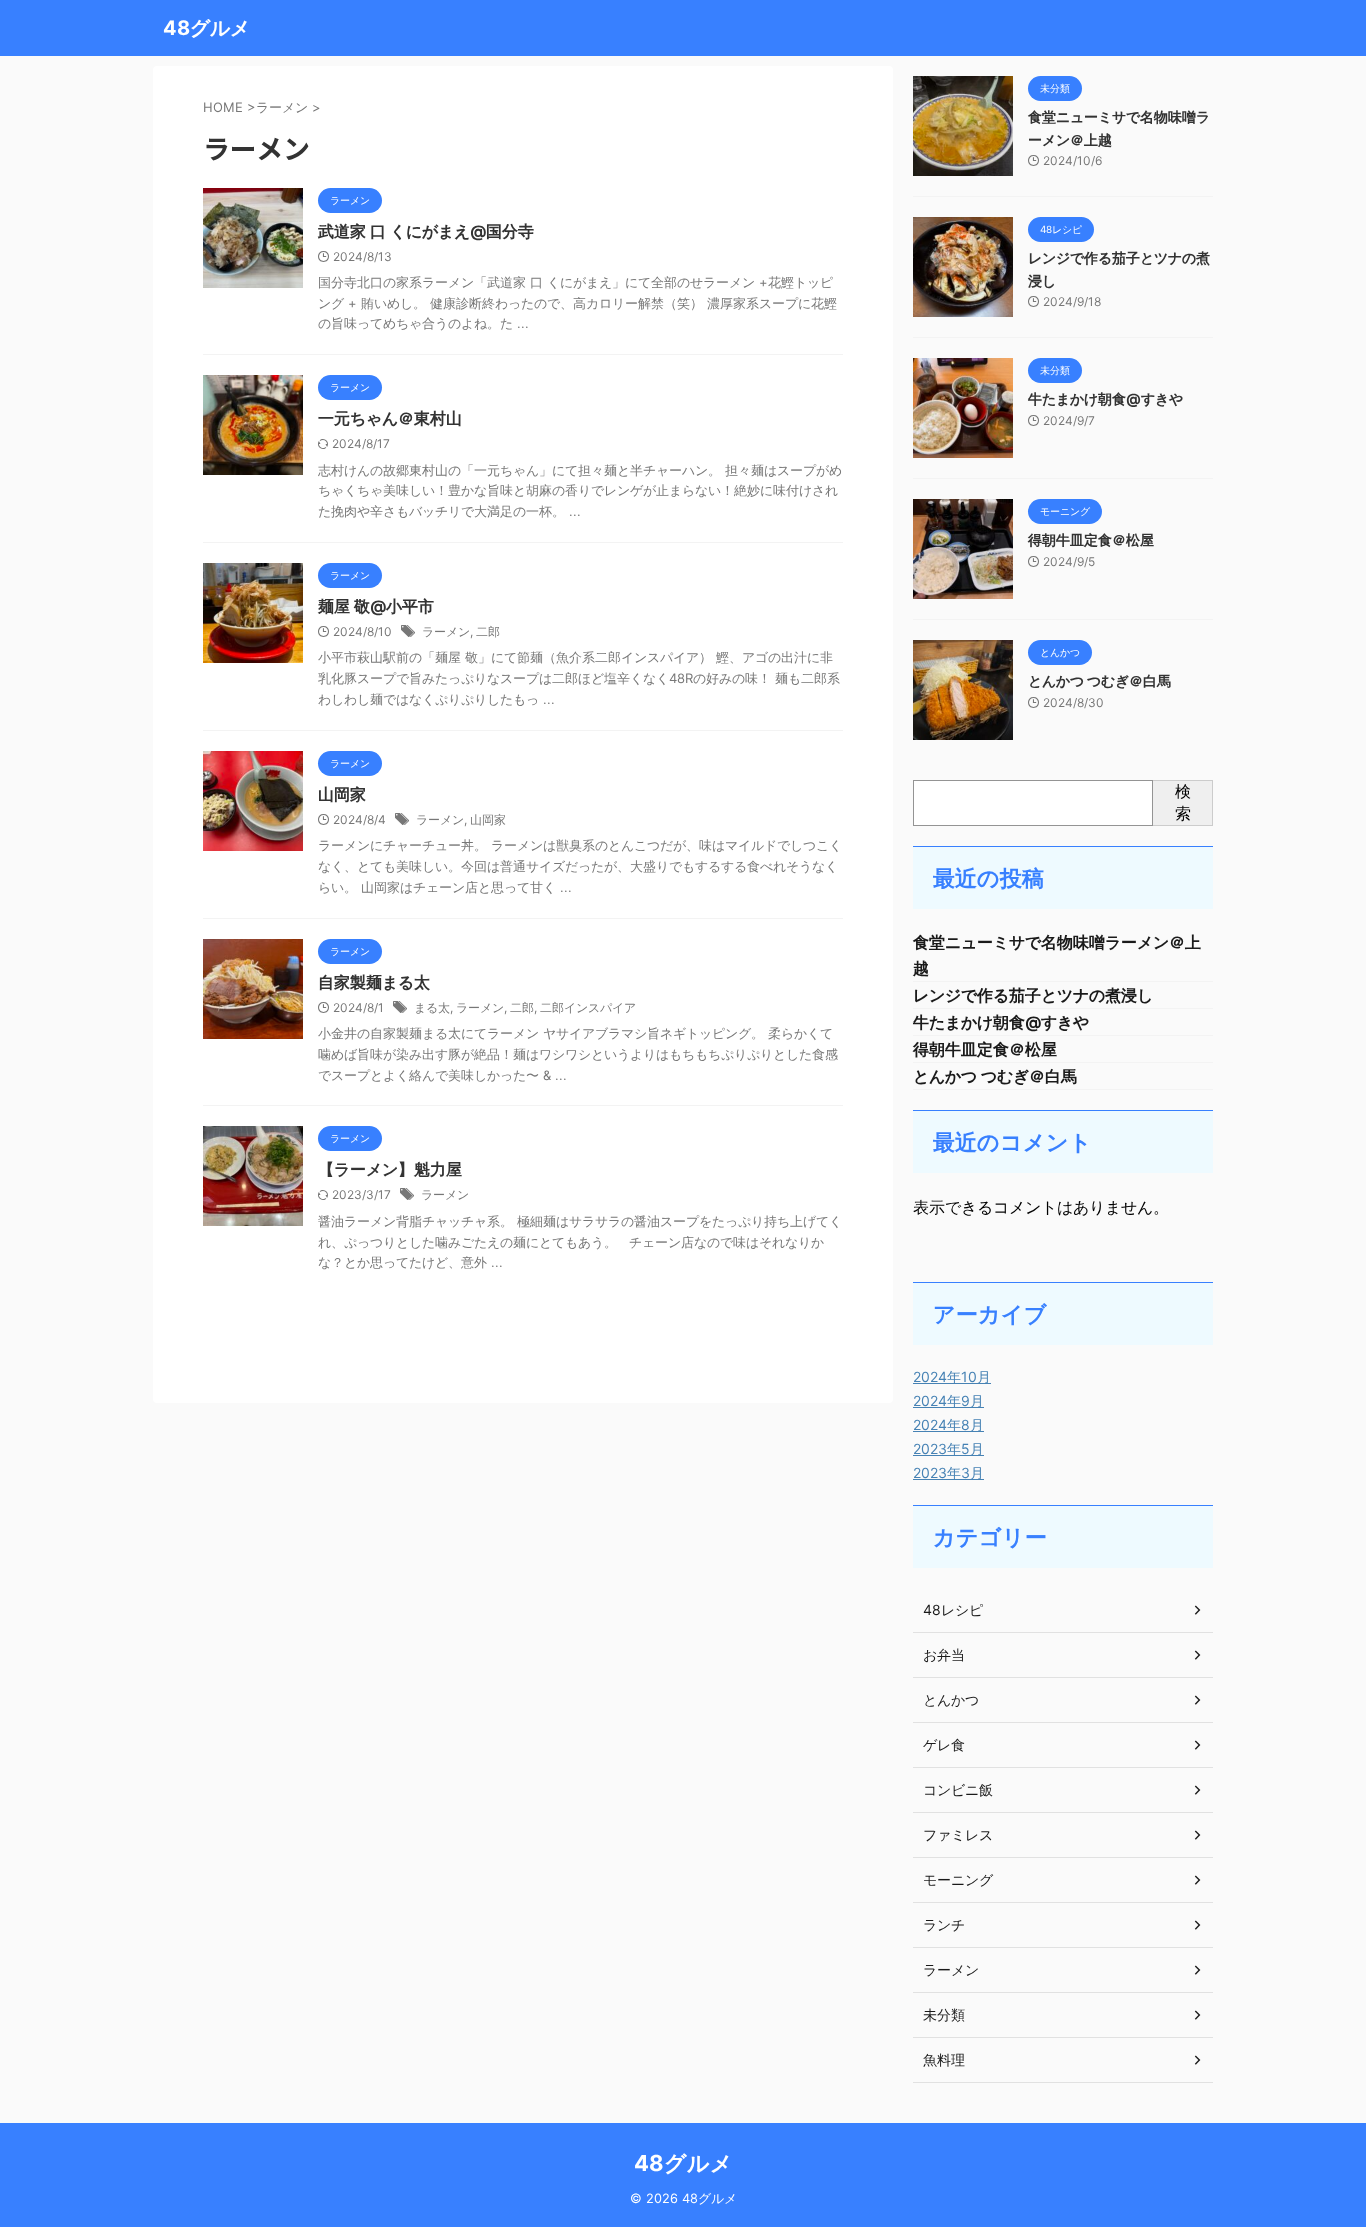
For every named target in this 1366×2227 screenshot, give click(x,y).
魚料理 (944, 2059)
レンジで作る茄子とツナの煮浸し (1033, 995)
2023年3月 (948, 1472)
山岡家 (342, 794)
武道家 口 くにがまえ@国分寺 (426, 231)
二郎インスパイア (588, 1007)
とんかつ (951, 1699)
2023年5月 (948, 1448)
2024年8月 (948, 1424)
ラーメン (446, 631)
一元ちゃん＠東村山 (390, 418)
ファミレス (958, 1834)
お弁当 (944, 1654)
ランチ (944, 1924)
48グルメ (206, 28)
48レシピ (953, 1609)
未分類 (944, 2014)
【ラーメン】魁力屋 (390, 1169)
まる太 (432, 1007)
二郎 (488, 631)
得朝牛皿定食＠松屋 (1091, 539)
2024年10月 (952, 1376)
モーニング (958, 1879)
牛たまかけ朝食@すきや (1105, 398)
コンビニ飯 (958, 1789)
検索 (1183, 802)
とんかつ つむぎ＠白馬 (1099, 680)
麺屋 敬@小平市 (376, 606)
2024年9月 (948, 1400)
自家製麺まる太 (374, 982)
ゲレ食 (944, 1744)
